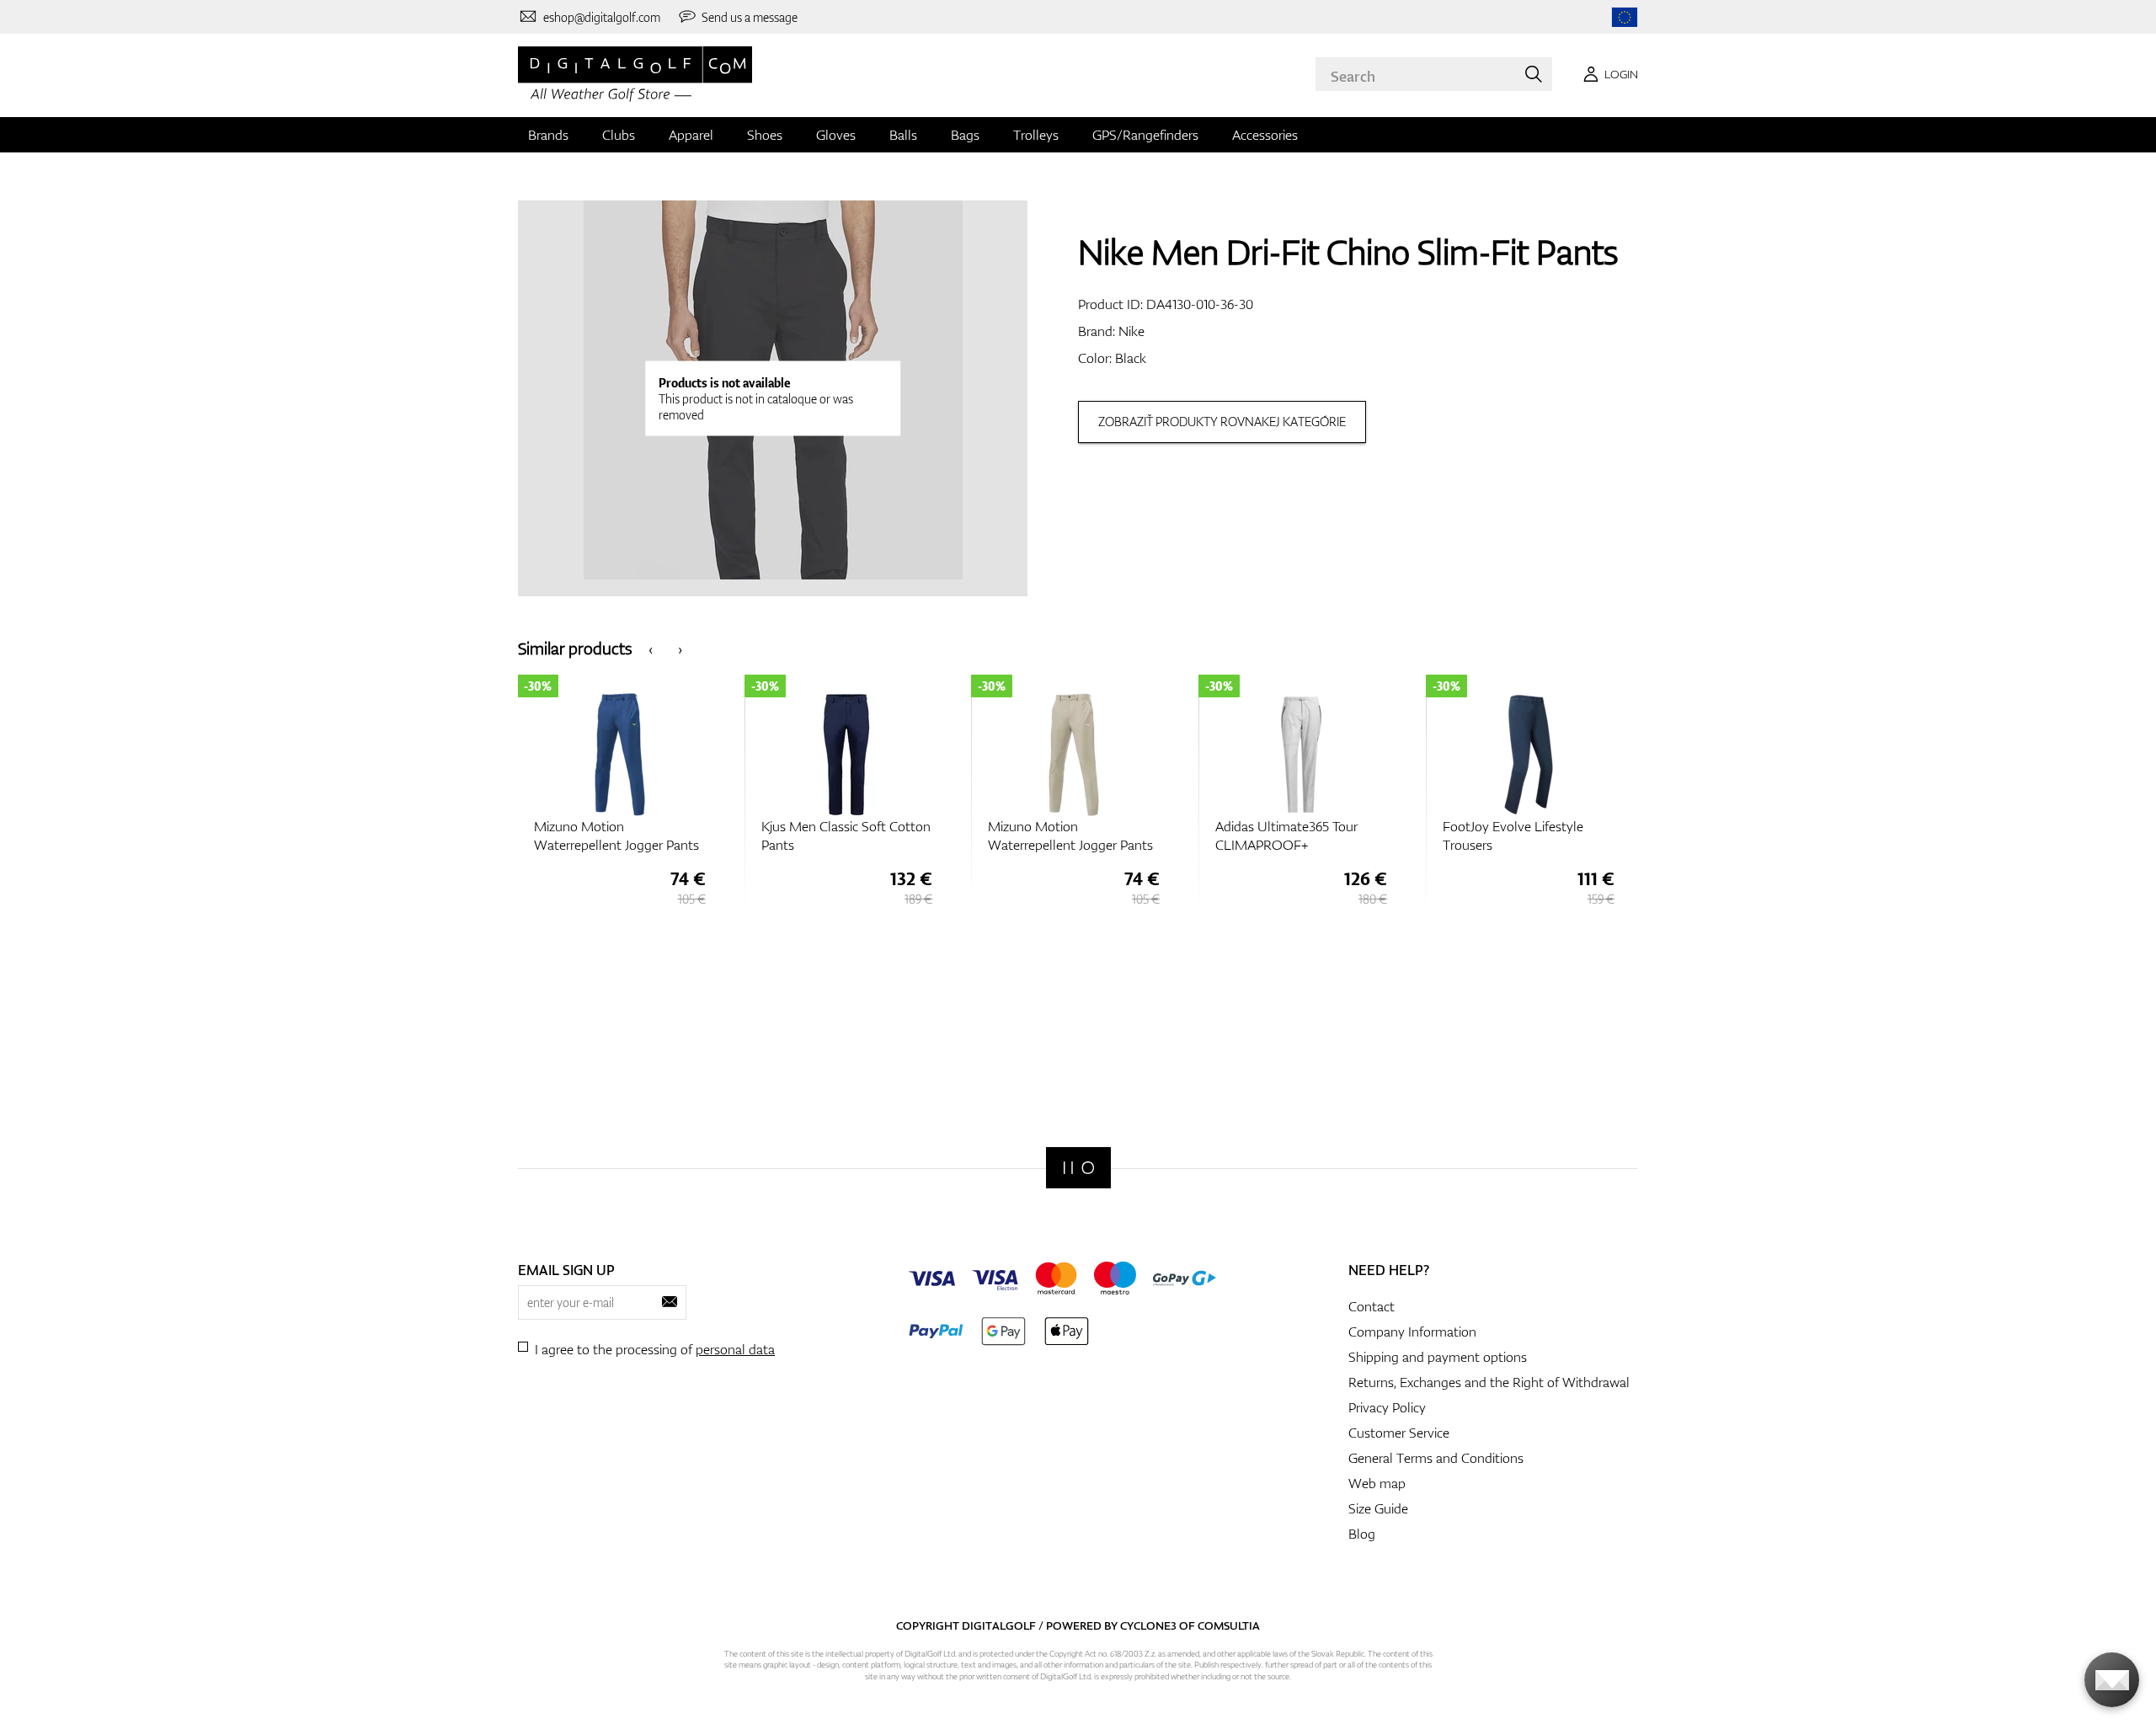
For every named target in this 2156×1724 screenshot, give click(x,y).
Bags (965, 135)
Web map (1377, 1483)
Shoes (765, 135)
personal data (735, 1349)
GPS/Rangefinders (1145, 135)
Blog (1362, 1534)
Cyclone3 (1148, 1625)
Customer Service (1399, 1433)
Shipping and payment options (1438, 1357)
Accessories (1265, 135)
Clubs (619, 135)
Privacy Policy (1387, 1407)
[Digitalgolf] (1078, 1168)
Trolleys (1036, 135)
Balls (903, 135)
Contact (1372, 1306)
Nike (1131, 331)
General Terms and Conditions (1436, 1458)
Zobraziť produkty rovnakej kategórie (1222, 422)
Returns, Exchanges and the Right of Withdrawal (1489, 1382)
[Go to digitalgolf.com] (1625, 17)
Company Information (1412, 1332)
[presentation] (651, 648)
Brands (548, 135)
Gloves (836, 135)
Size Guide (1378, 1508)
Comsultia (1229, 1625)
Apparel (691, 135)
